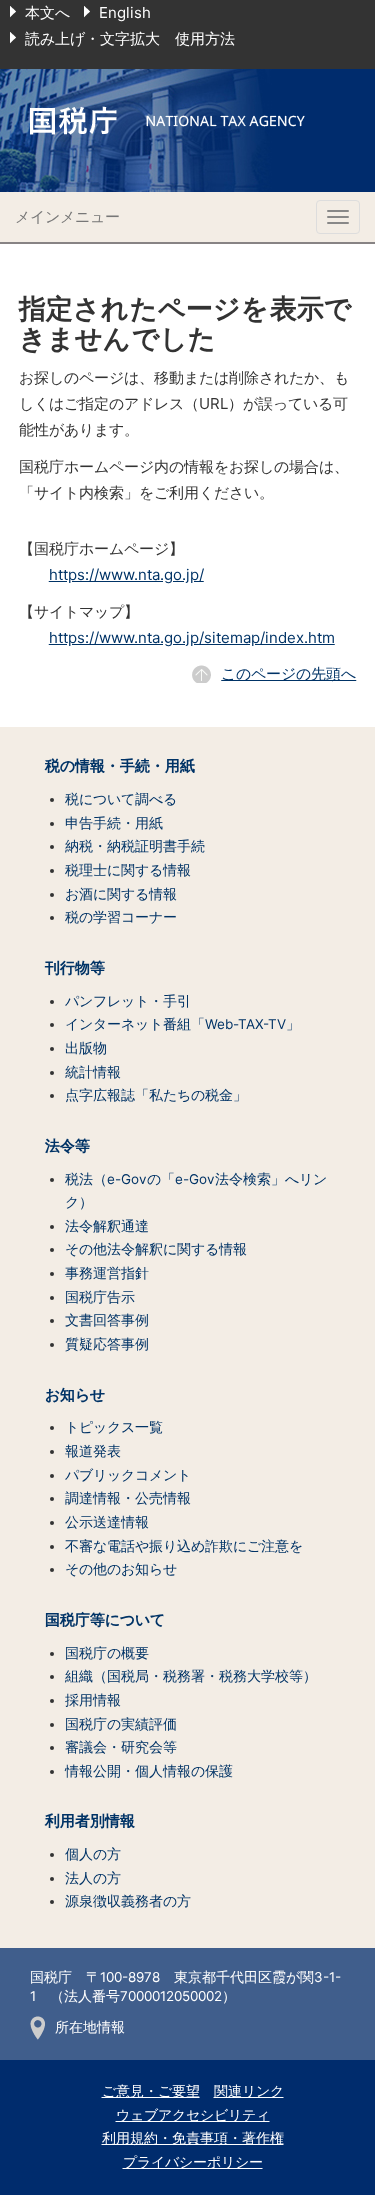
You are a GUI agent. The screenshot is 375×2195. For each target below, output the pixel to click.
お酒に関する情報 (121, 894)
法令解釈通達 (107, 1226)
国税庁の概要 (107, 1653)
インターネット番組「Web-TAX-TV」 (182, 1024)
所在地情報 (90, 2027)
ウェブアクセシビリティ (193, 2115)
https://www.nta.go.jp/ (126, 574)
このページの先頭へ (288, 673)
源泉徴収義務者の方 (128, 1901)
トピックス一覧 (114, 1427)
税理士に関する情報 (128, 870)
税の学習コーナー (121, 917)
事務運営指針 (107, 1273)
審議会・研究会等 (121, 1747)
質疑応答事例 (107, 1344)
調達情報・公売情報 (128, 1498)
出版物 (86, 1048)
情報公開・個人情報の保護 (149, 1771)
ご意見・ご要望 (151, 2091)
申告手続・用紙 (114, 823)
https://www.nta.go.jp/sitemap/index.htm (192, 637)
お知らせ (75, 1395)
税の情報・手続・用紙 (120, 766)
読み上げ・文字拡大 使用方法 (130, 38)
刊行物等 (75, 968)
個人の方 (93, 1854)
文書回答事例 (107, 1320)
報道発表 (93, 1451)
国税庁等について (105, 1620)
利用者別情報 (90, 1821)
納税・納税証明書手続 (135, 846)
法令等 (67, 1146)
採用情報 (93, 1700)
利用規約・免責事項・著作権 (193, 2138)
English (125, 12)
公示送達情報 (107, 1522)
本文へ (47, 12)
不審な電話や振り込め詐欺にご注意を (184, 1546)
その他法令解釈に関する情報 (156, 1249)
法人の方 (93, 1878)
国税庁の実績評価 (121, 1724)
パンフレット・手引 (128, 1001)
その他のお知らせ (121, 1569)
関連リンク (249, 2091)
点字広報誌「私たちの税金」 (156, 1095)
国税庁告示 (100, 1297)
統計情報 (93, 1072)
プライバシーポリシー (193, 2162)
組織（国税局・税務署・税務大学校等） (191, 1676)
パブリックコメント (128, 1475)
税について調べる (121, 799)
